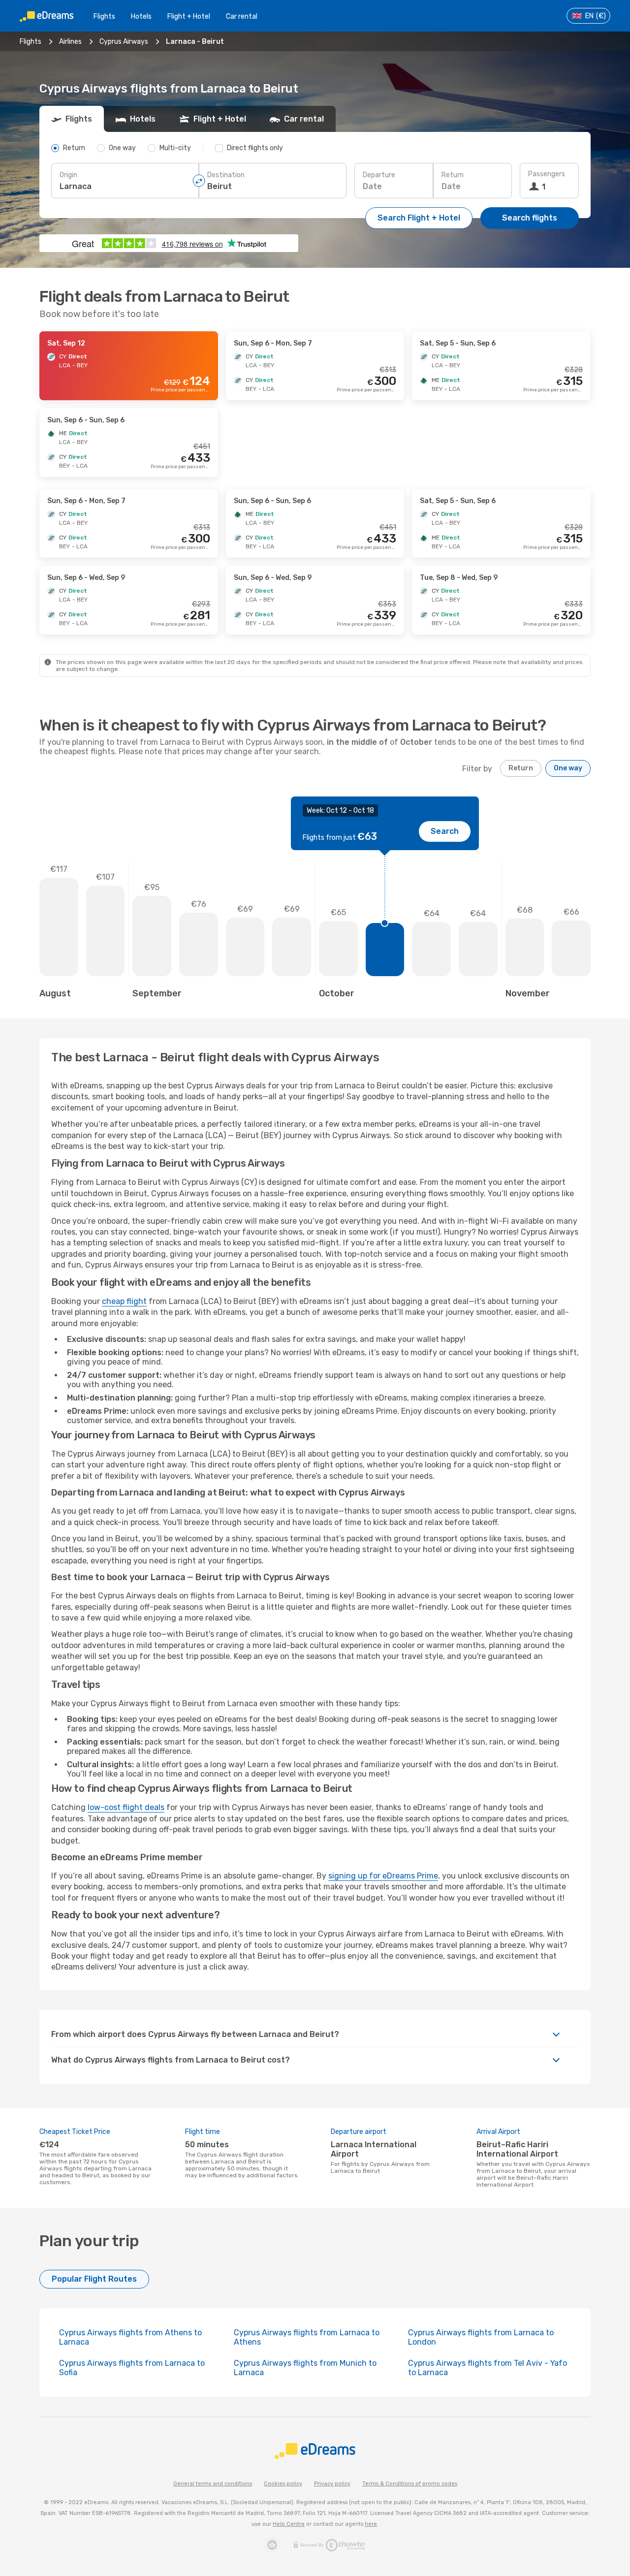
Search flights (530, 218)
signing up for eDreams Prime (383, 1876)
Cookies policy (283, 2484)
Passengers (547, 174)
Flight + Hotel (189, 16)
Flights (104, 16)
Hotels (141, 16)
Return (453, 175)
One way (568, 768)
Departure (379, 175)
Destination (226, 175)
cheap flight (124, 1301)
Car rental (242, 16)
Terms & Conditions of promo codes (410, 2484)
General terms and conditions (213, 2484)
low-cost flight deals (126, 1807)
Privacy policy (332, 2484)
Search (445, 831)
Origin (68, 175)
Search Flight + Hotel (419, 218)
